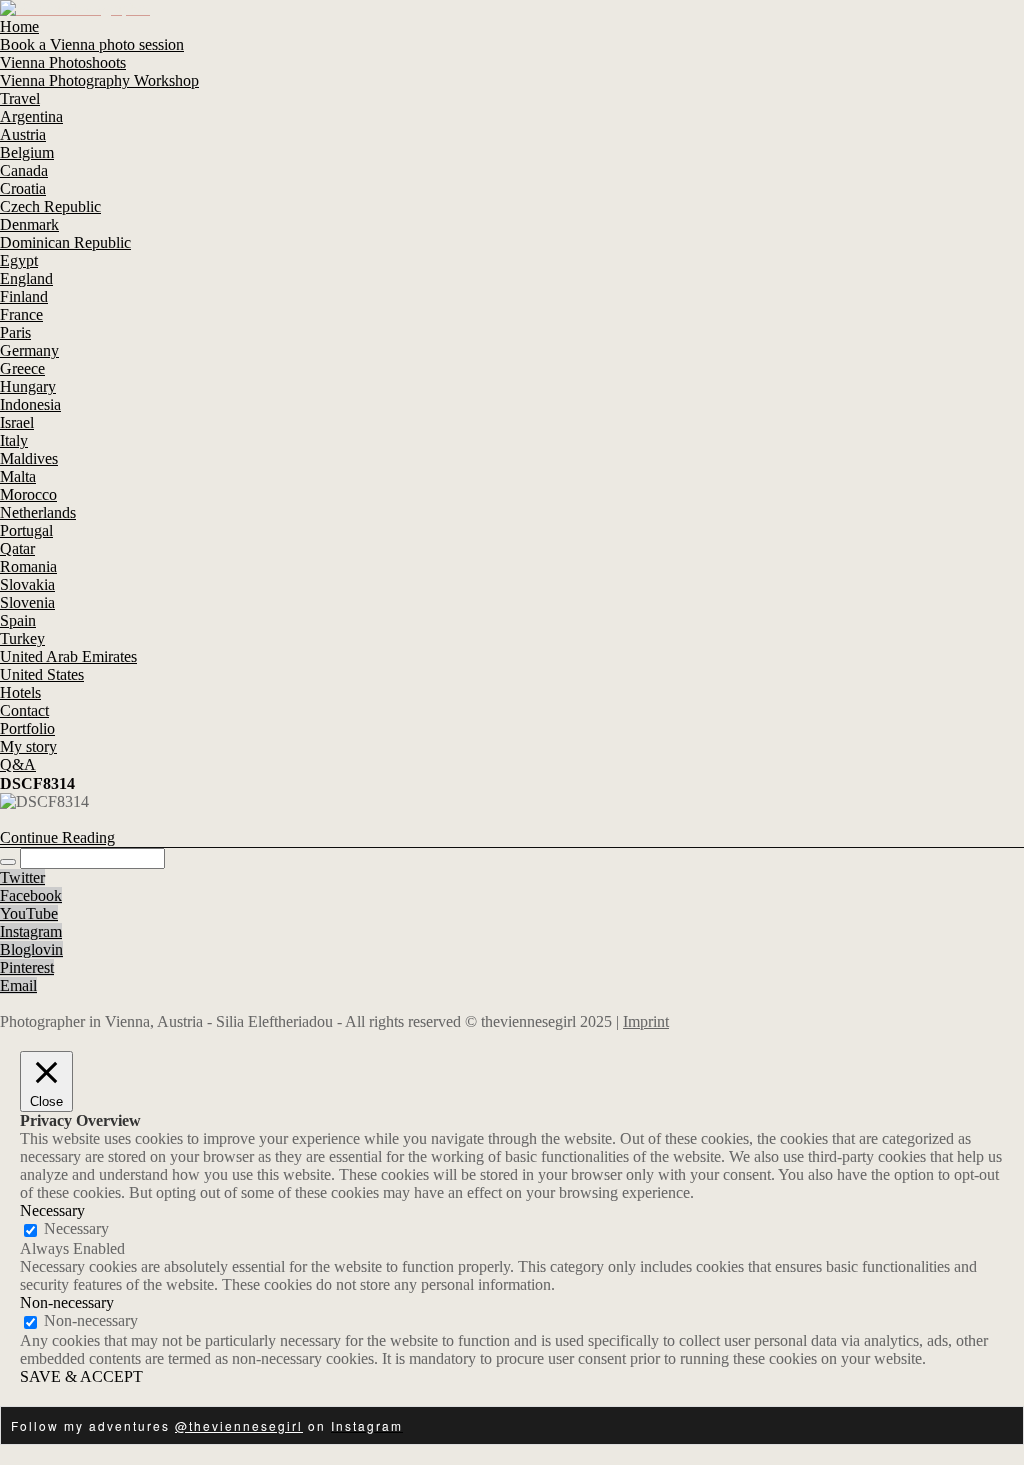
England (26, 278)
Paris (15, 332)
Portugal (26, 530)
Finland (24, 296)
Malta (18, 476)
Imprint (646, 1021)
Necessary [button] (52, 1210)
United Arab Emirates (68, 656)
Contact (24, 710)
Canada (24, 170)
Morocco (28, 494)
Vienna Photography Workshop (99, 80)
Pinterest (27, 967)
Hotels (20, 692)
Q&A (18, 764)
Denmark (29, 224)
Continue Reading (57, 837)
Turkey (22, 638)
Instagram (31, 931)
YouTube (29, 913)
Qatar (17, 548)
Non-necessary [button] (67, 1302)
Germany (29, 350)
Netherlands (38, 512)
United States (42, 674)
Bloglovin (31, 949)
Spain (18, 620)
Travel (20, 98)
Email (18, 985)
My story (28, 746)
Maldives (29, 458)
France (21, 314)
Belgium (27, 152)
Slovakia (27, 584)
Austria (23, 134)
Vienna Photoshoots (63, 62)
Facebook (31, 895)
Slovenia (27, 602)
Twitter (22, 877)
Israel (17, 422)
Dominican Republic (65, 242)
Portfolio (27, 728)
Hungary (28, 386)
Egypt (19, 260)
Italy (14, 440)
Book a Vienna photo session (92, 44)
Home (19, 26)
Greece (22, 368)
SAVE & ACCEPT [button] (81, 1376)
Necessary (76, 1228)
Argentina (31, 116)
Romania (28, 566)
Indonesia (30, 404)
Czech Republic (50, 206)
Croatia (23, 188)
